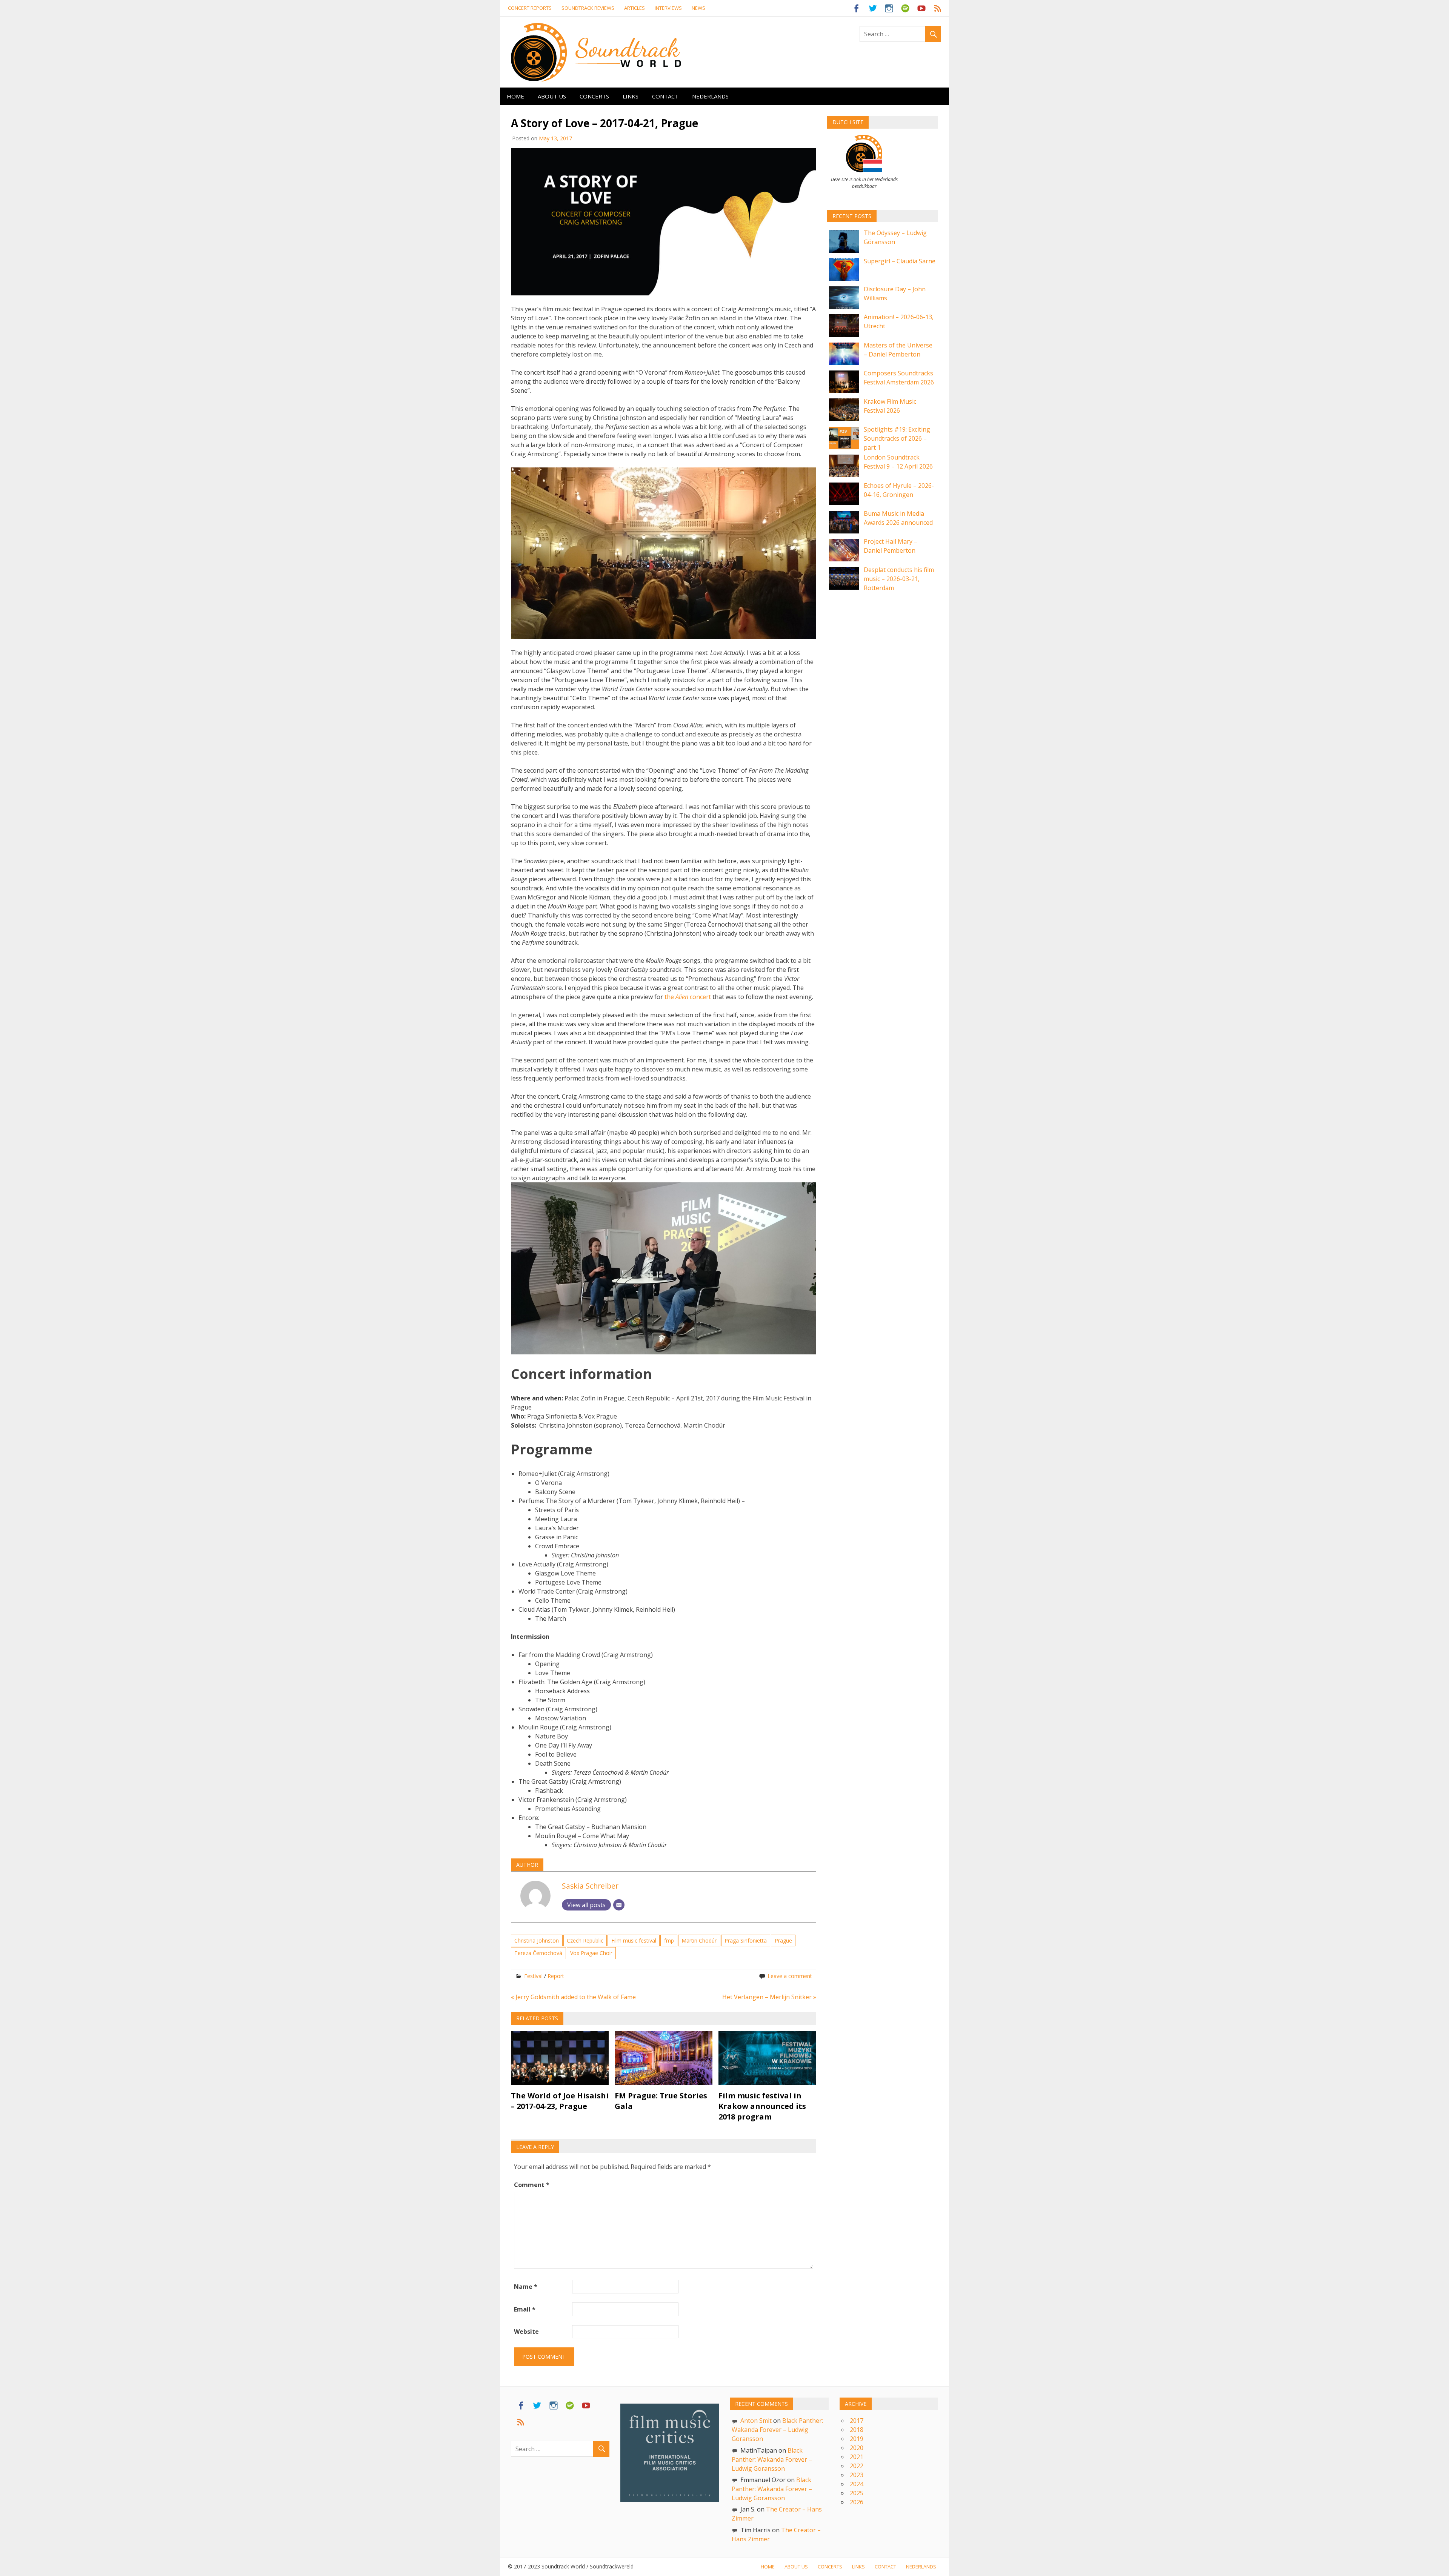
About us (552, 96)
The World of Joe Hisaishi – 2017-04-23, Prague (560, 2101)
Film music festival (634, 1940)
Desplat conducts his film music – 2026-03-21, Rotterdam (899, 579)
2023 (857, 2475)
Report (556, 1976)
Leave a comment (790, 1976)
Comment (532, 2185)
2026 (857, 2502)
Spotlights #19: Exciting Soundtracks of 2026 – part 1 (897, 438)
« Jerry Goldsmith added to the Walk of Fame (573, 1997)
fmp (669, 1940)
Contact (665, 96)
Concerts (594, 96)
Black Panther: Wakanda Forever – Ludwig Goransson (777, 2430)
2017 (857, 2421)
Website (526, 2332)
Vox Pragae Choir (591, 1953)
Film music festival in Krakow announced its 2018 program (762, 2106)
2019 (857, 2439)
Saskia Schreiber (590, 1886)
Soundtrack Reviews (588, 8)
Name (526, 2287)
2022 (857, 2466)
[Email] (619, 1905)
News (698, 8)
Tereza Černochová (538, 1953)
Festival (533, 1976)
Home (515, 96)
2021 (857, 2457)
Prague (783, 1940)
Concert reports (530, 8)
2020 (857, 2448)
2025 (857, 2493)
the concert (688, 997)
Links (631, 96)
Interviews (668, 8)
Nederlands (710, 96)
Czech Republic (585, 1940)
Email (525, 2309)
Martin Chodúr (699, 1940)
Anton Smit (756, 2421)
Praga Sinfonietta (746, 1940)
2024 (857, 2484)
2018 (857, 2430)
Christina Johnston (537, 1940)
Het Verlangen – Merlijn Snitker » (769, 1997)
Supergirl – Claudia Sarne (900, 261)
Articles (635, 8)
